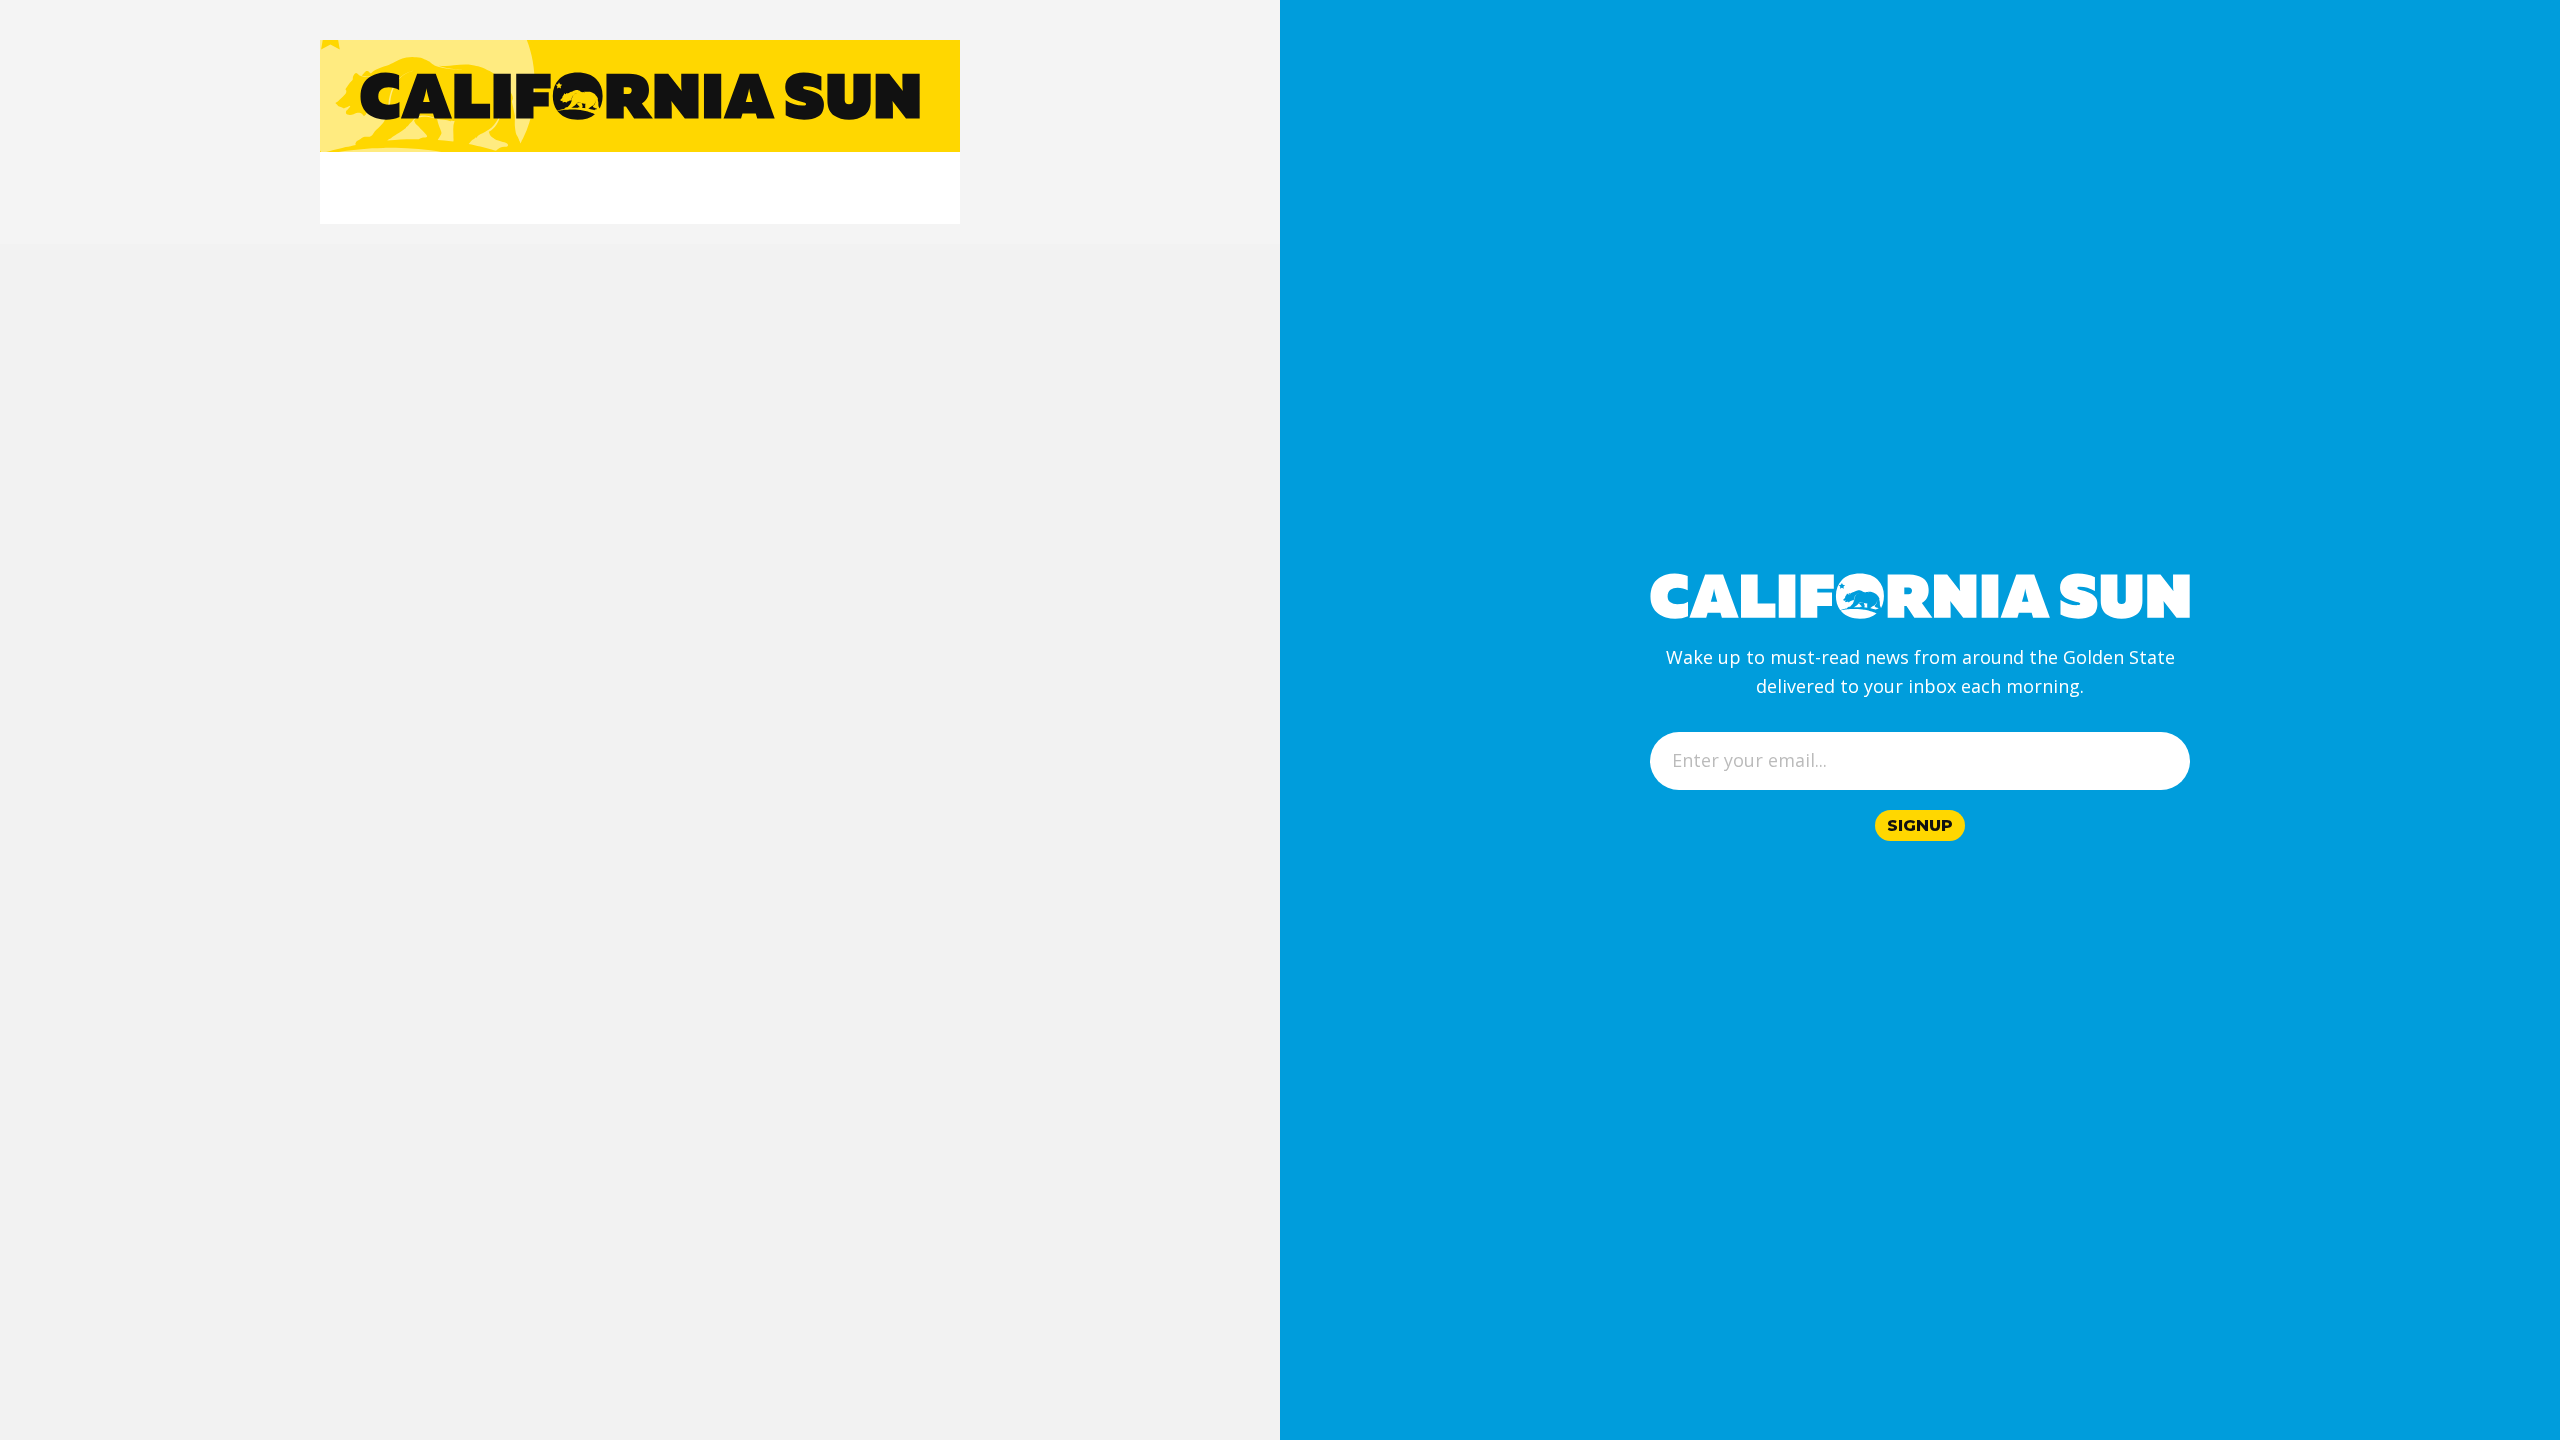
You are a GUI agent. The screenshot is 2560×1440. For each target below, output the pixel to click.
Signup (1920, 825)
